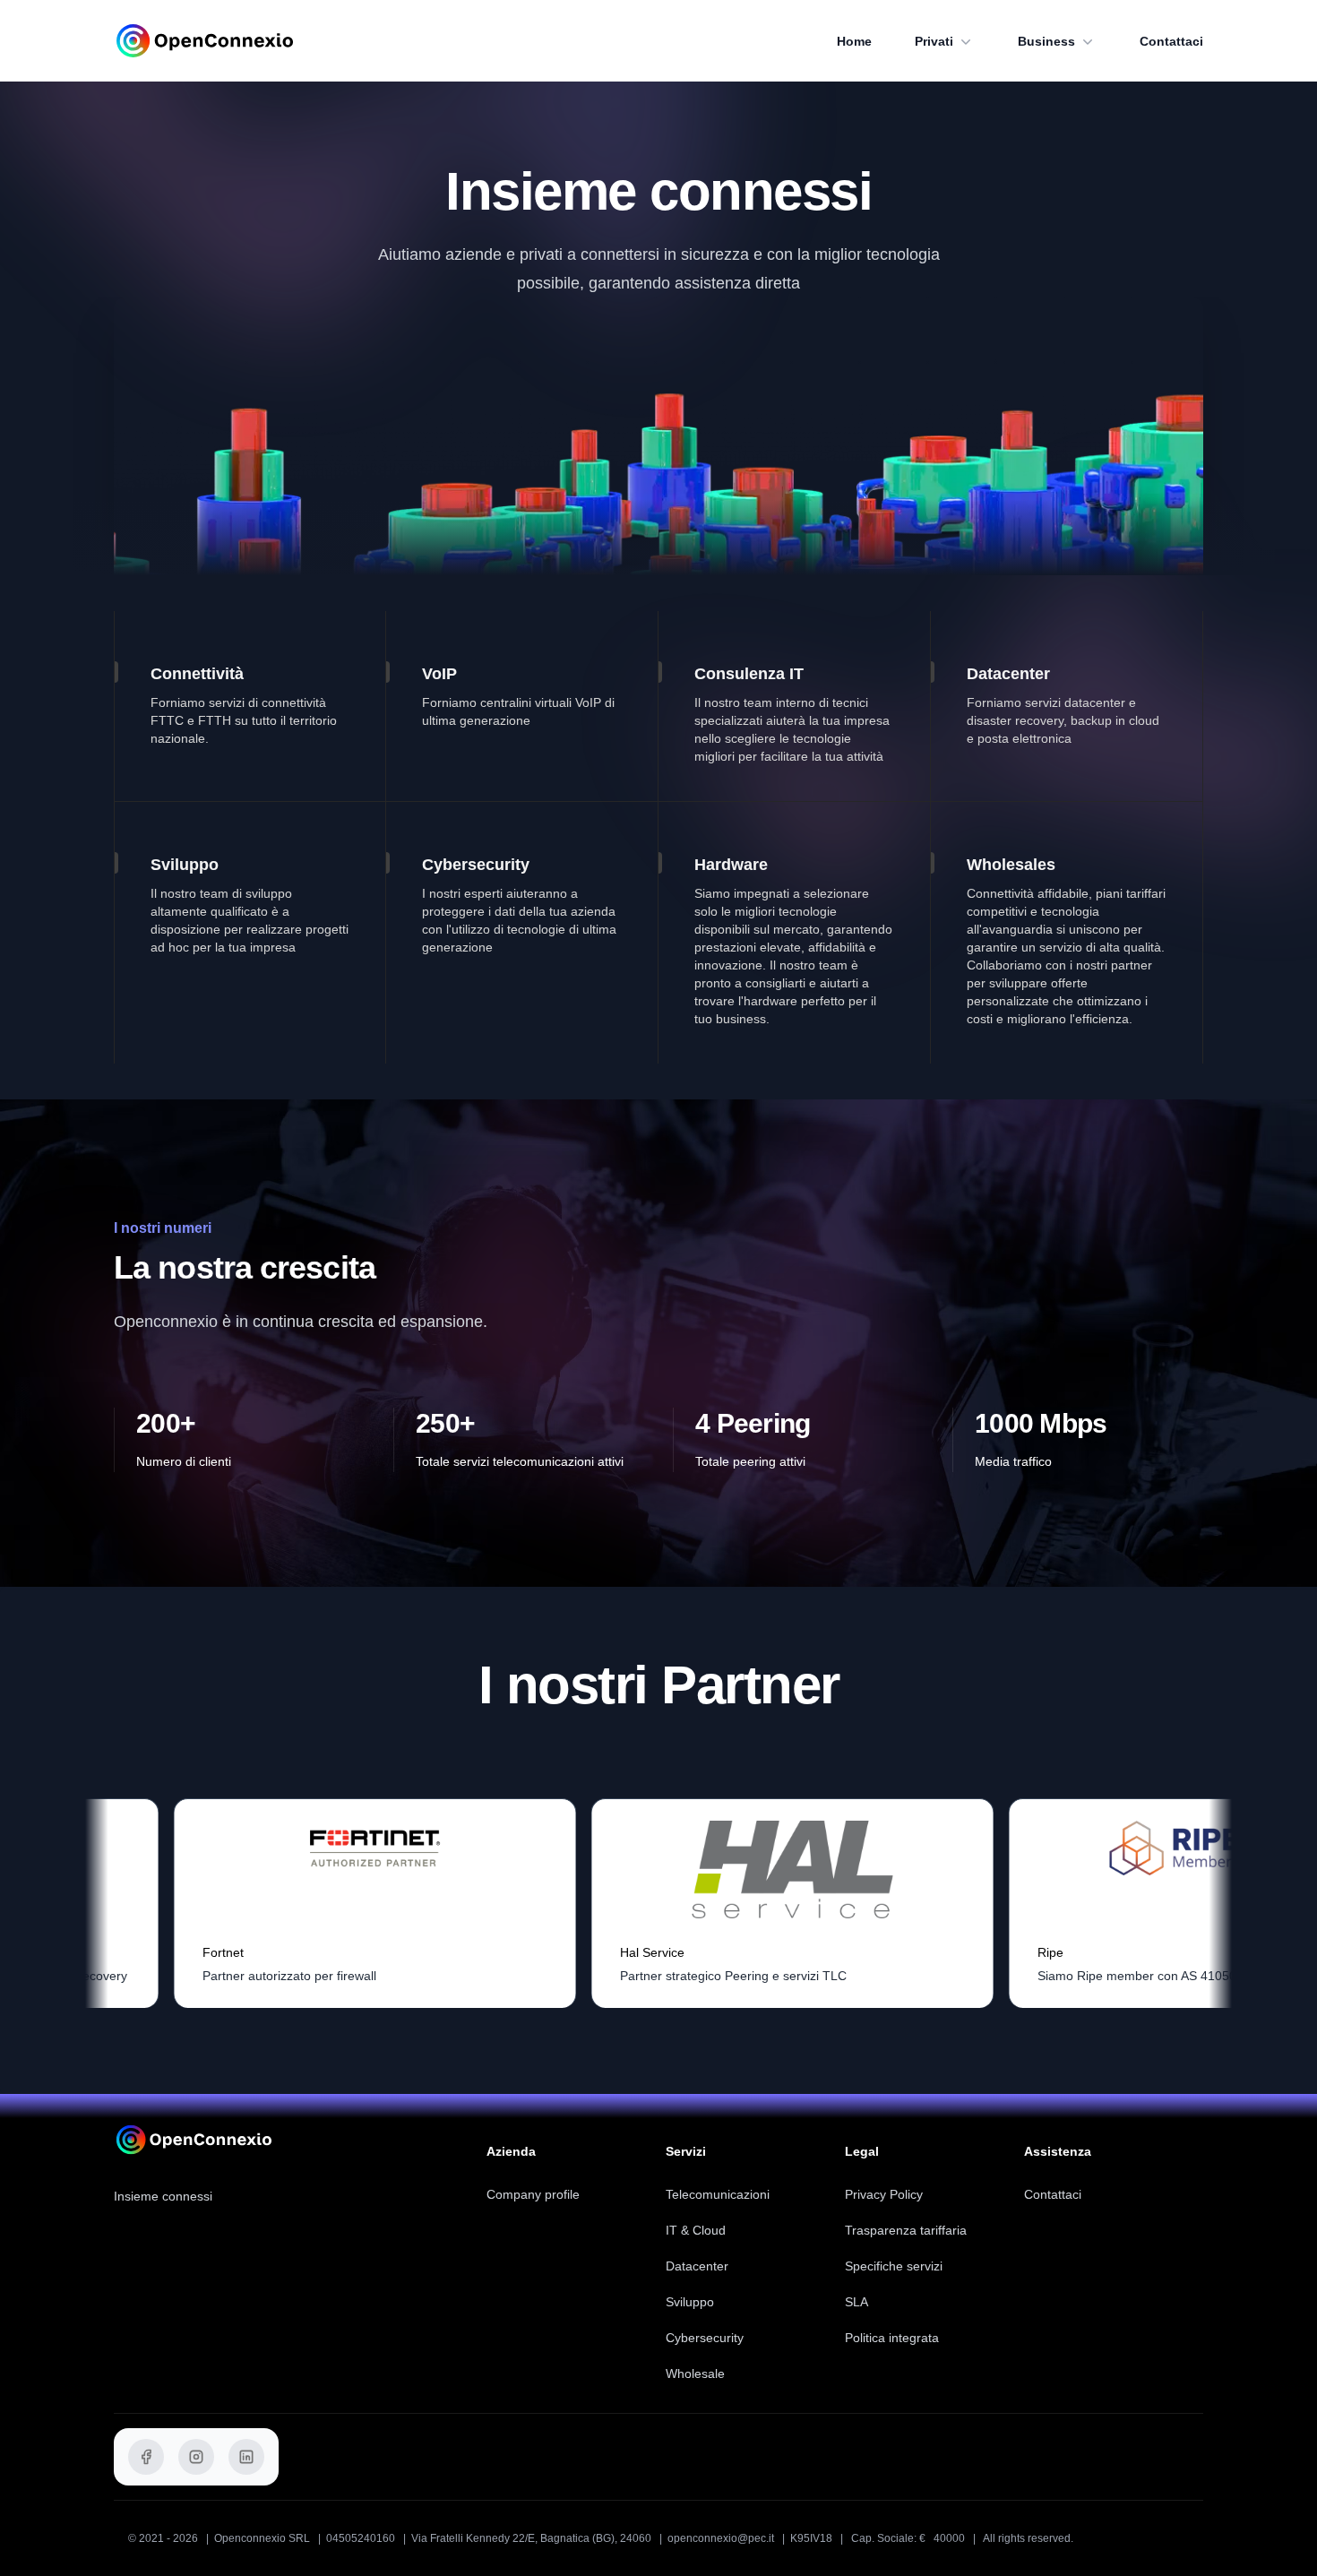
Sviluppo (690, 2302)
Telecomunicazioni (718, 2194)
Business (1046, 41)
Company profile (533, 2194)
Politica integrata (892, 2338)
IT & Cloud (696, 2230)
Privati (934, 41)
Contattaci (1171, 41)
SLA (856, 2302)
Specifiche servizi (894, 2266)
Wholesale (695, 2374)
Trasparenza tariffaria (906, 2230)
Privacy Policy (884, 2194)
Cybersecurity (705, 2338)
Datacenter (697, 2266)
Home (854, 41)
